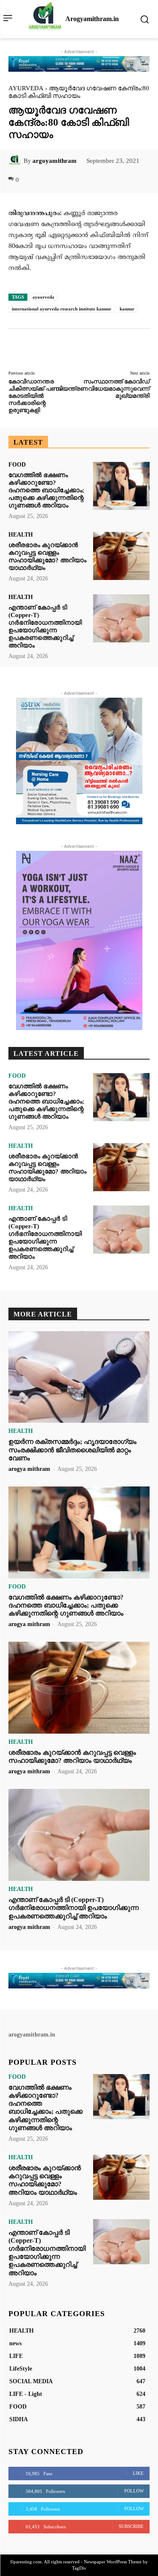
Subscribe (131, 2526)
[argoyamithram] (16, 161)
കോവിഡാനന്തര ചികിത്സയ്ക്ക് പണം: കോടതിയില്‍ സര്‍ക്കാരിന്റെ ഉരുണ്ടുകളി (36, 396)
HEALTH (21, 535)
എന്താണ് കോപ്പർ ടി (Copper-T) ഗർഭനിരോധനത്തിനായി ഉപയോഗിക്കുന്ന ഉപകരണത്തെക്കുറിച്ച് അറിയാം (45, 626)
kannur (127, 309)
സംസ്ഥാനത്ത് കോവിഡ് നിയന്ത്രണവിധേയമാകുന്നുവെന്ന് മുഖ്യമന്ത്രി (103, 389)
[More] (127, 180)
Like (138, 2473)
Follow (134, 2491)
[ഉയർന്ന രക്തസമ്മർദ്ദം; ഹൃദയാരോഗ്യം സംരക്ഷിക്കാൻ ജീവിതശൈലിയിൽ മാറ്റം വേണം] (79, 1377)
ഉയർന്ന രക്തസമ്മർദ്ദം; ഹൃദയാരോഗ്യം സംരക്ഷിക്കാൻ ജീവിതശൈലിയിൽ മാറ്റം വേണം (72, 1450)
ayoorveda (43, 297)
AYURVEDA (26, 88)
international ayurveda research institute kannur (62, 309)
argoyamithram (55, 161)
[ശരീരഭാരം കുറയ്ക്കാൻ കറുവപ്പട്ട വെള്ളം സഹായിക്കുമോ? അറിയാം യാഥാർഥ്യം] (121, 556)
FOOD (17, 465)
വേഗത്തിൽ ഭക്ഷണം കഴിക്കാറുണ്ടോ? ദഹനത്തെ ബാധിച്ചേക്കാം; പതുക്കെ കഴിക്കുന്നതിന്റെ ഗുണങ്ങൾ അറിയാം (46, 490)
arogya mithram (29, 1469)
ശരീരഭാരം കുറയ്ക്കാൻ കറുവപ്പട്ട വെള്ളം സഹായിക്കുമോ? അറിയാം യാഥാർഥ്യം (47, 556)
